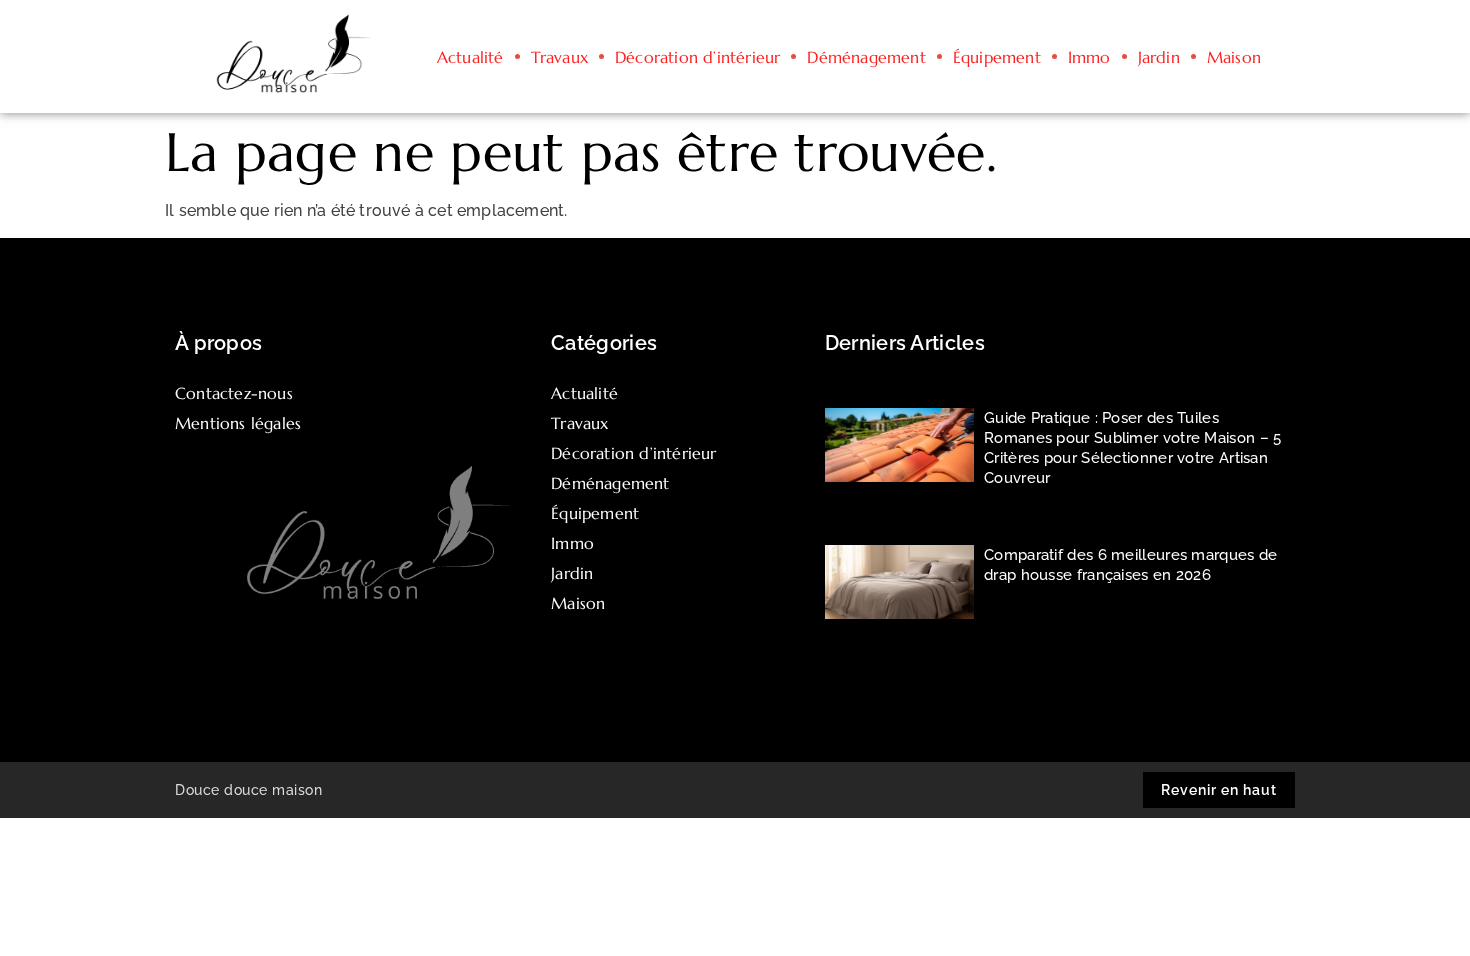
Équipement (997, 57)
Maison (1234, 57)
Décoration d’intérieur (697, 57)
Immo (1089, 57)
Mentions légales (238, 423)
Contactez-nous (234, 393)
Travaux (559, 57)
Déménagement (866, 57)
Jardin (1159, 57)
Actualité (470, 57)
